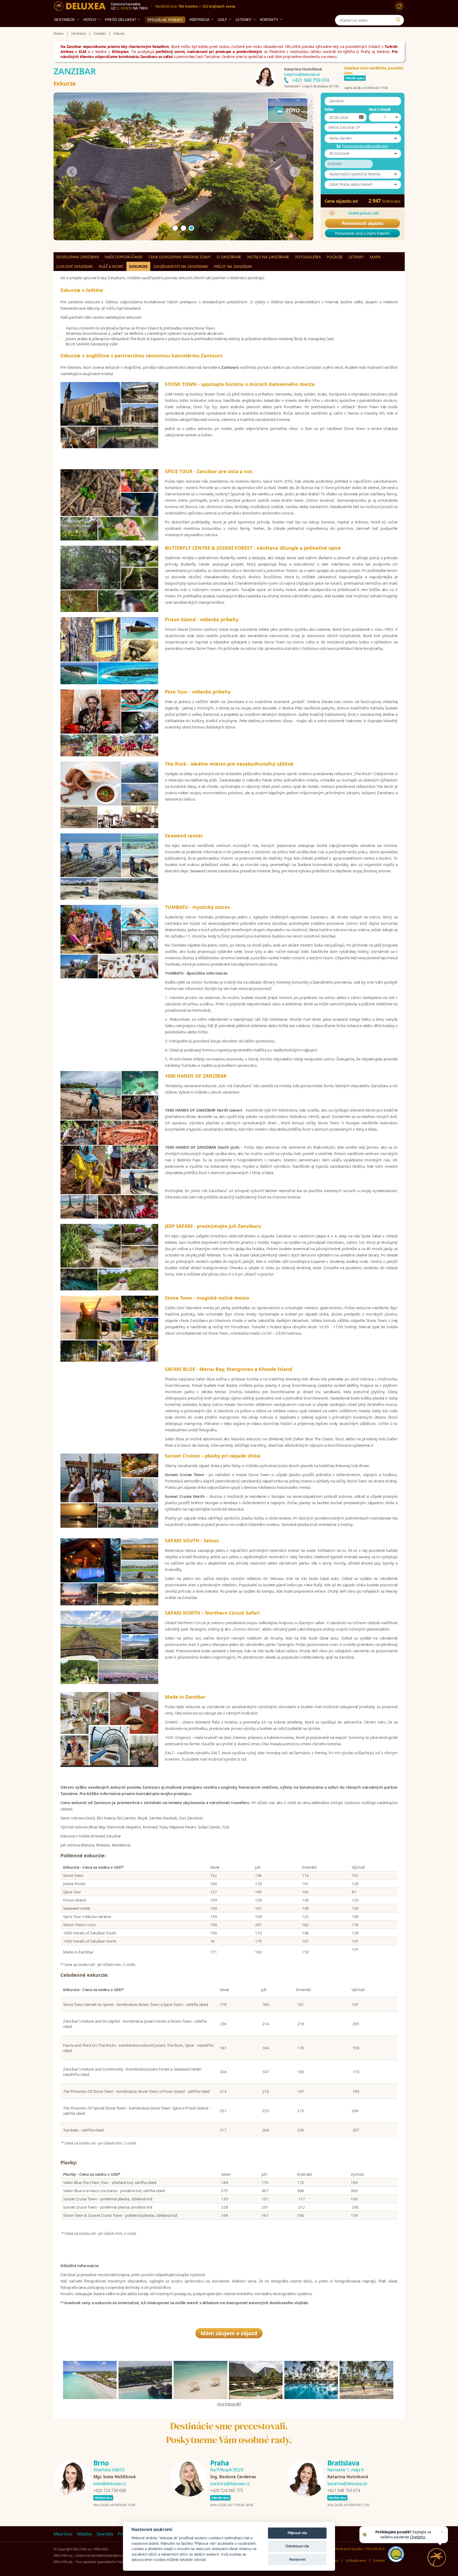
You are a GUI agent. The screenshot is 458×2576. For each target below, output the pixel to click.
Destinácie (65, 19)
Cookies (379, 2560)
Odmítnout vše (297, 2546)
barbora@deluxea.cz (230, 2484)
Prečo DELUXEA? (121, 19)
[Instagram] (399, 6)
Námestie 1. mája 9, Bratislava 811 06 (311, 86)
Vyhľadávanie (355, 2560)
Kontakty (269, 19)
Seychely (105, 2534)
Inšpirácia (199, 19)
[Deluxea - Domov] (80, 6)
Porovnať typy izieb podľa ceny (365, 146)
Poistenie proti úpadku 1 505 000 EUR (357, 2549)
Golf (223, 19)
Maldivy (85, 2534)
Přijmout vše (297, 2533)
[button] (363, 127)
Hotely (90, 19)
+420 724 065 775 (226, 2490)
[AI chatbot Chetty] (437, 2557)
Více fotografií (229, 2404)
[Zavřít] (442, 2532)
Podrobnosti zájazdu (362, 223)
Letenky (244, 19)
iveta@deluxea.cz (110, 2484)
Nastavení (297, 2559)
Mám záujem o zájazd (229, 2333)
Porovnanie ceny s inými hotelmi (362, 233)
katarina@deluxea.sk (302, 74)
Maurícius (63, 2534)
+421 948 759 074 (311, 80)
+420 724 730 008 (110, 2490)
